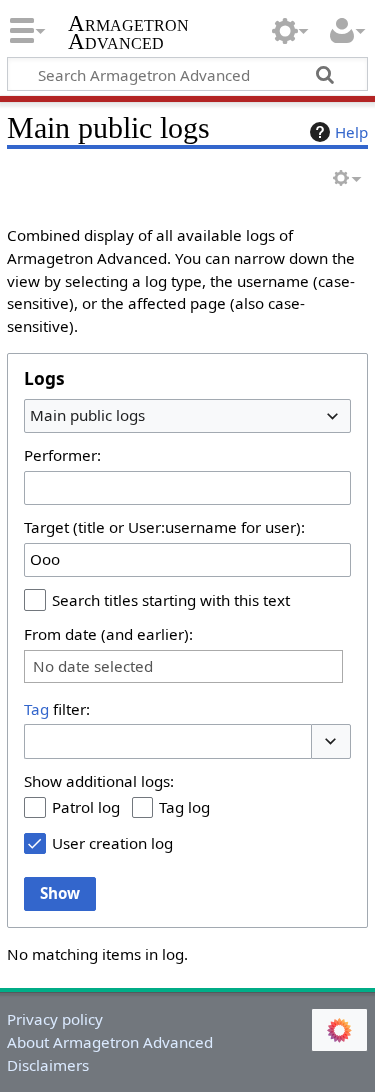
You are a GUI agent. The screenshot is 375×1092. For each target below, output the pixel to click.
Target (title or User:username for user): (164, 527)
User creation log (112, 843)
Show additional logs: (99, 781)
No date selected (93, 666)
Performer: (62, 455)
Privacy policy (55, 1019)
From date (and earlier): (108, 634)
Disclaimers (48, 1065)
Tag (36, 709)
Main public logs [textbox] (87, 415)
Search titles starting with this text (171, 600)
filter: (57, 709)
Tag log (184, 807)
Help (351, 132)
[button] (331, 741)
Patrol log (86, 807)
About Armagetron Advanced (110, 1042)
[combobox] (187, 416)
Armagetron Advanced (128, 34)
